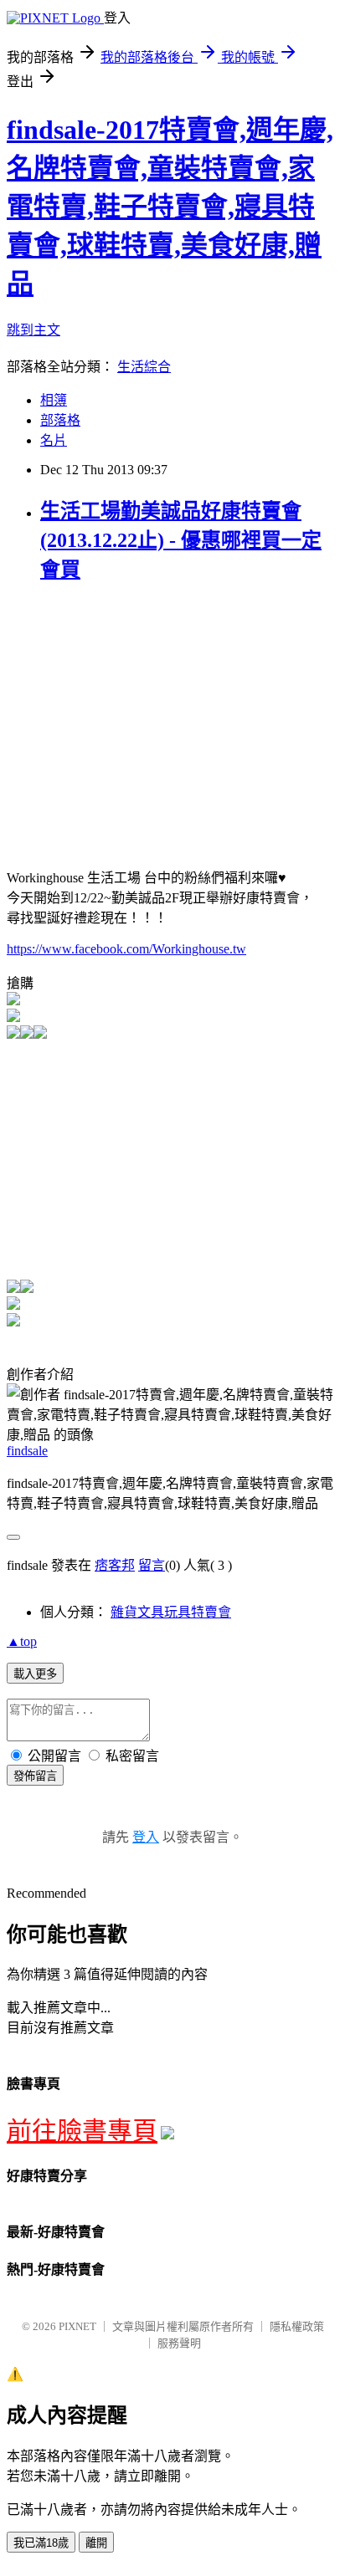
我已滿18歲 (41, 2543)
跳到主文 (33, 330)
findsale (27, 1451)
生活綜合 (144, 367)
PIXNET (77, 2326)
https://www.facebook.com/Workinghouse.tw (126, 949)
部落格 (60, 420)
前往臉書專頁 (82, 2131)
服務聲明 (179, 2343)
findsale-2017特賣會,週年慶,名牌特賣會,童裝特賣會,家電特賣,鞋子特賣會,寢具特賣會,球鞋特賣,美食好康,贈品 (170, 207)
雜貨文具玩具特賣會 (171, 1612)
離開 (96, 2543)
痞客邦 (115, 1565)
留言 (152, 1565)
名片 (54, 440)
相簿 (54, 400)
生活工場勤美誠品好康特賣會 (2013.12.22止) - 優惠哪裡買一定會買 (181, 540)
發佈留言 (35, 1776)
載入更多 (35, 1674)
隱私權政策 (297, 2326)
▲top (22, 1641)
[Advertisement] (147, 716)
